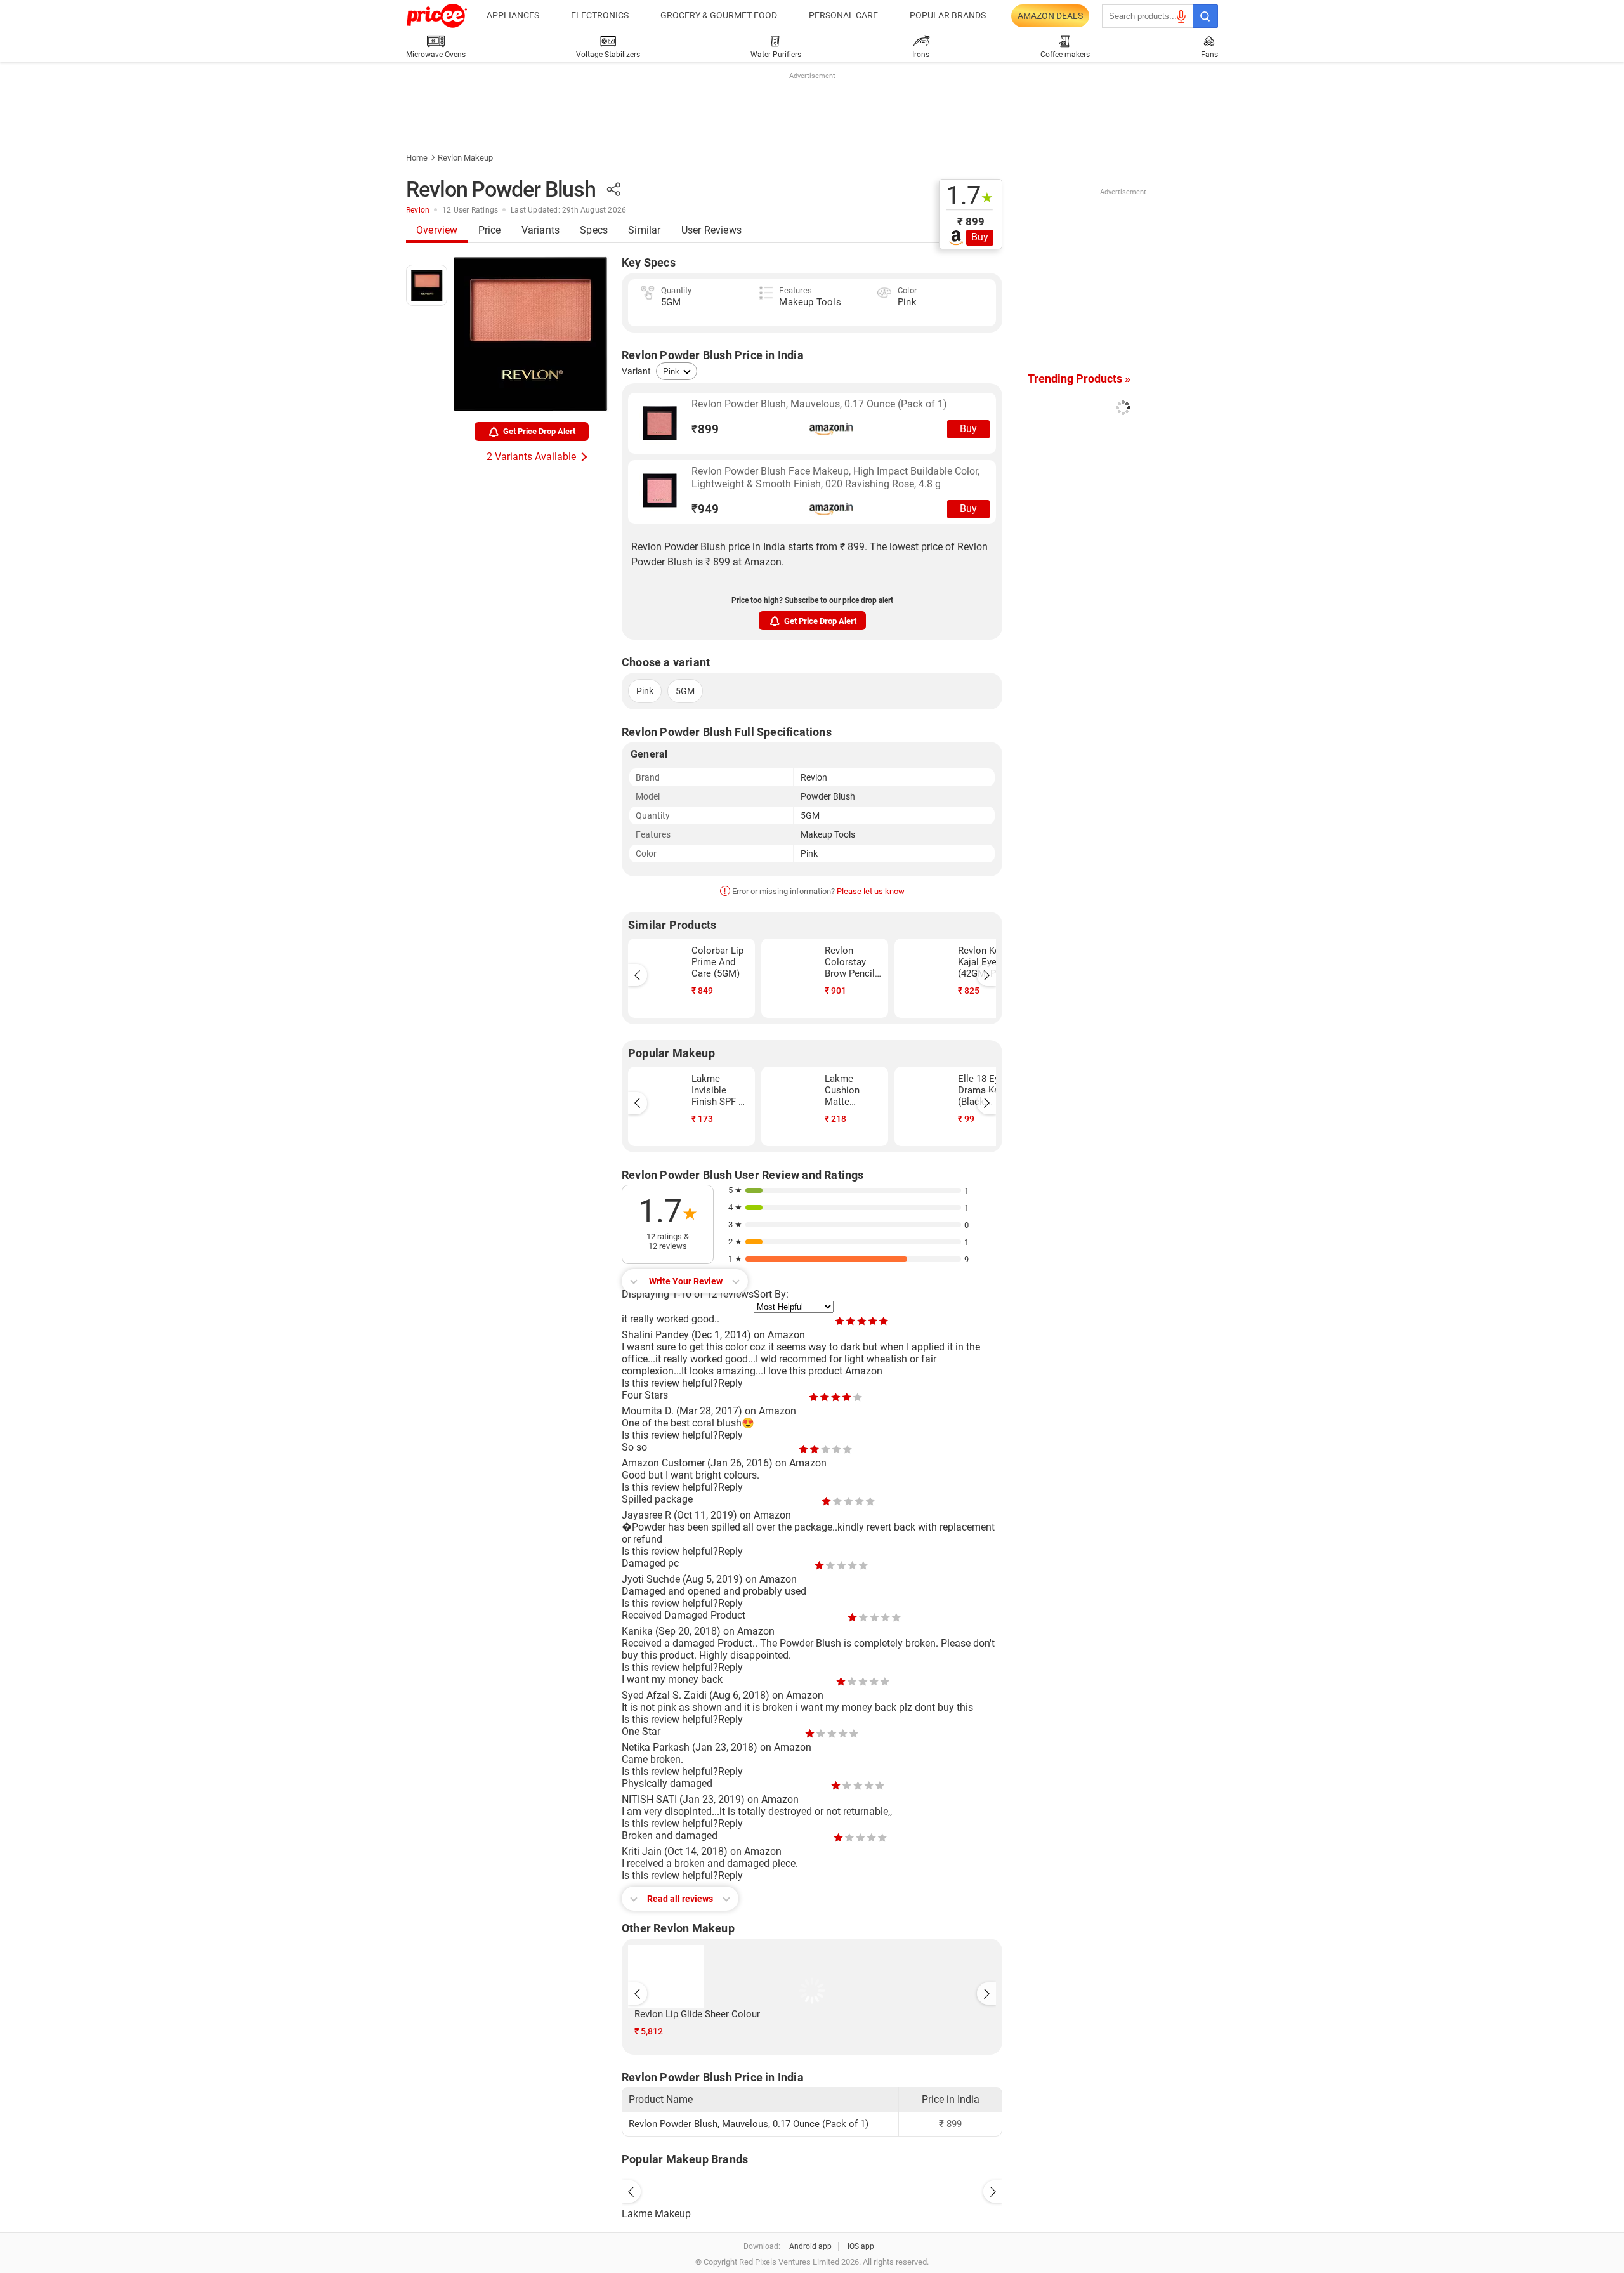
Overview (437, 230)
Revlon (418, 210)
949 (705, 509)
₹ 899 (971, 221)
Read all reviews (680, 1899)
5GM (685, 691)
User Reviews (711, 230)
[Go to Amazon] (660, 423)
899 (705, 429)
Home (417, 158)
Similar (644, 230)
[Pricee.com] (437, 16)
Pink (645, 691)
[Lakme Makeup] (812, 2189)
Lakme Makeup (656, 2214)
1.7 (970, 196)
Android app (810, 2246)
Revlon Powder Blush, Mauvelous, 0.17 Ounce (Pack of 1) (819, 404)
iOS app (861, 2246)
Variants (541, 230)
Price (490, 230)
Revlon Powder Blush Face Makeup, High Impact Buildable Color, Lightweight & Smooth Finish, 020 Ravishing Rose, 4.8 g (835, 478)
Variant (636, 371)
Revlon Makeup (465, 158)
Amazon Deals (1050, 16)
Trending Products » (1079, 379)
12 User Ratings (470, 210)
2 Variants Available (531, 457)
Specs (594, 230)
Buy (980, 237)
